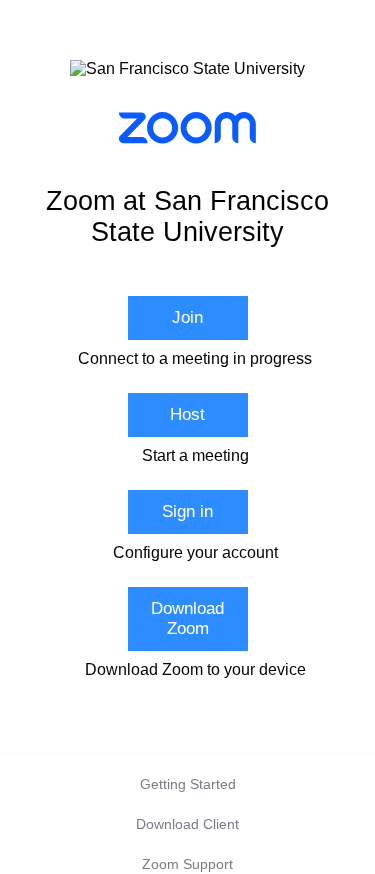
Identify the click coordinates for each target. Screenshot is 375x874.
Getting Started (188, 784)
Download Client (187, 824)
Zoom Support (187, 864)
